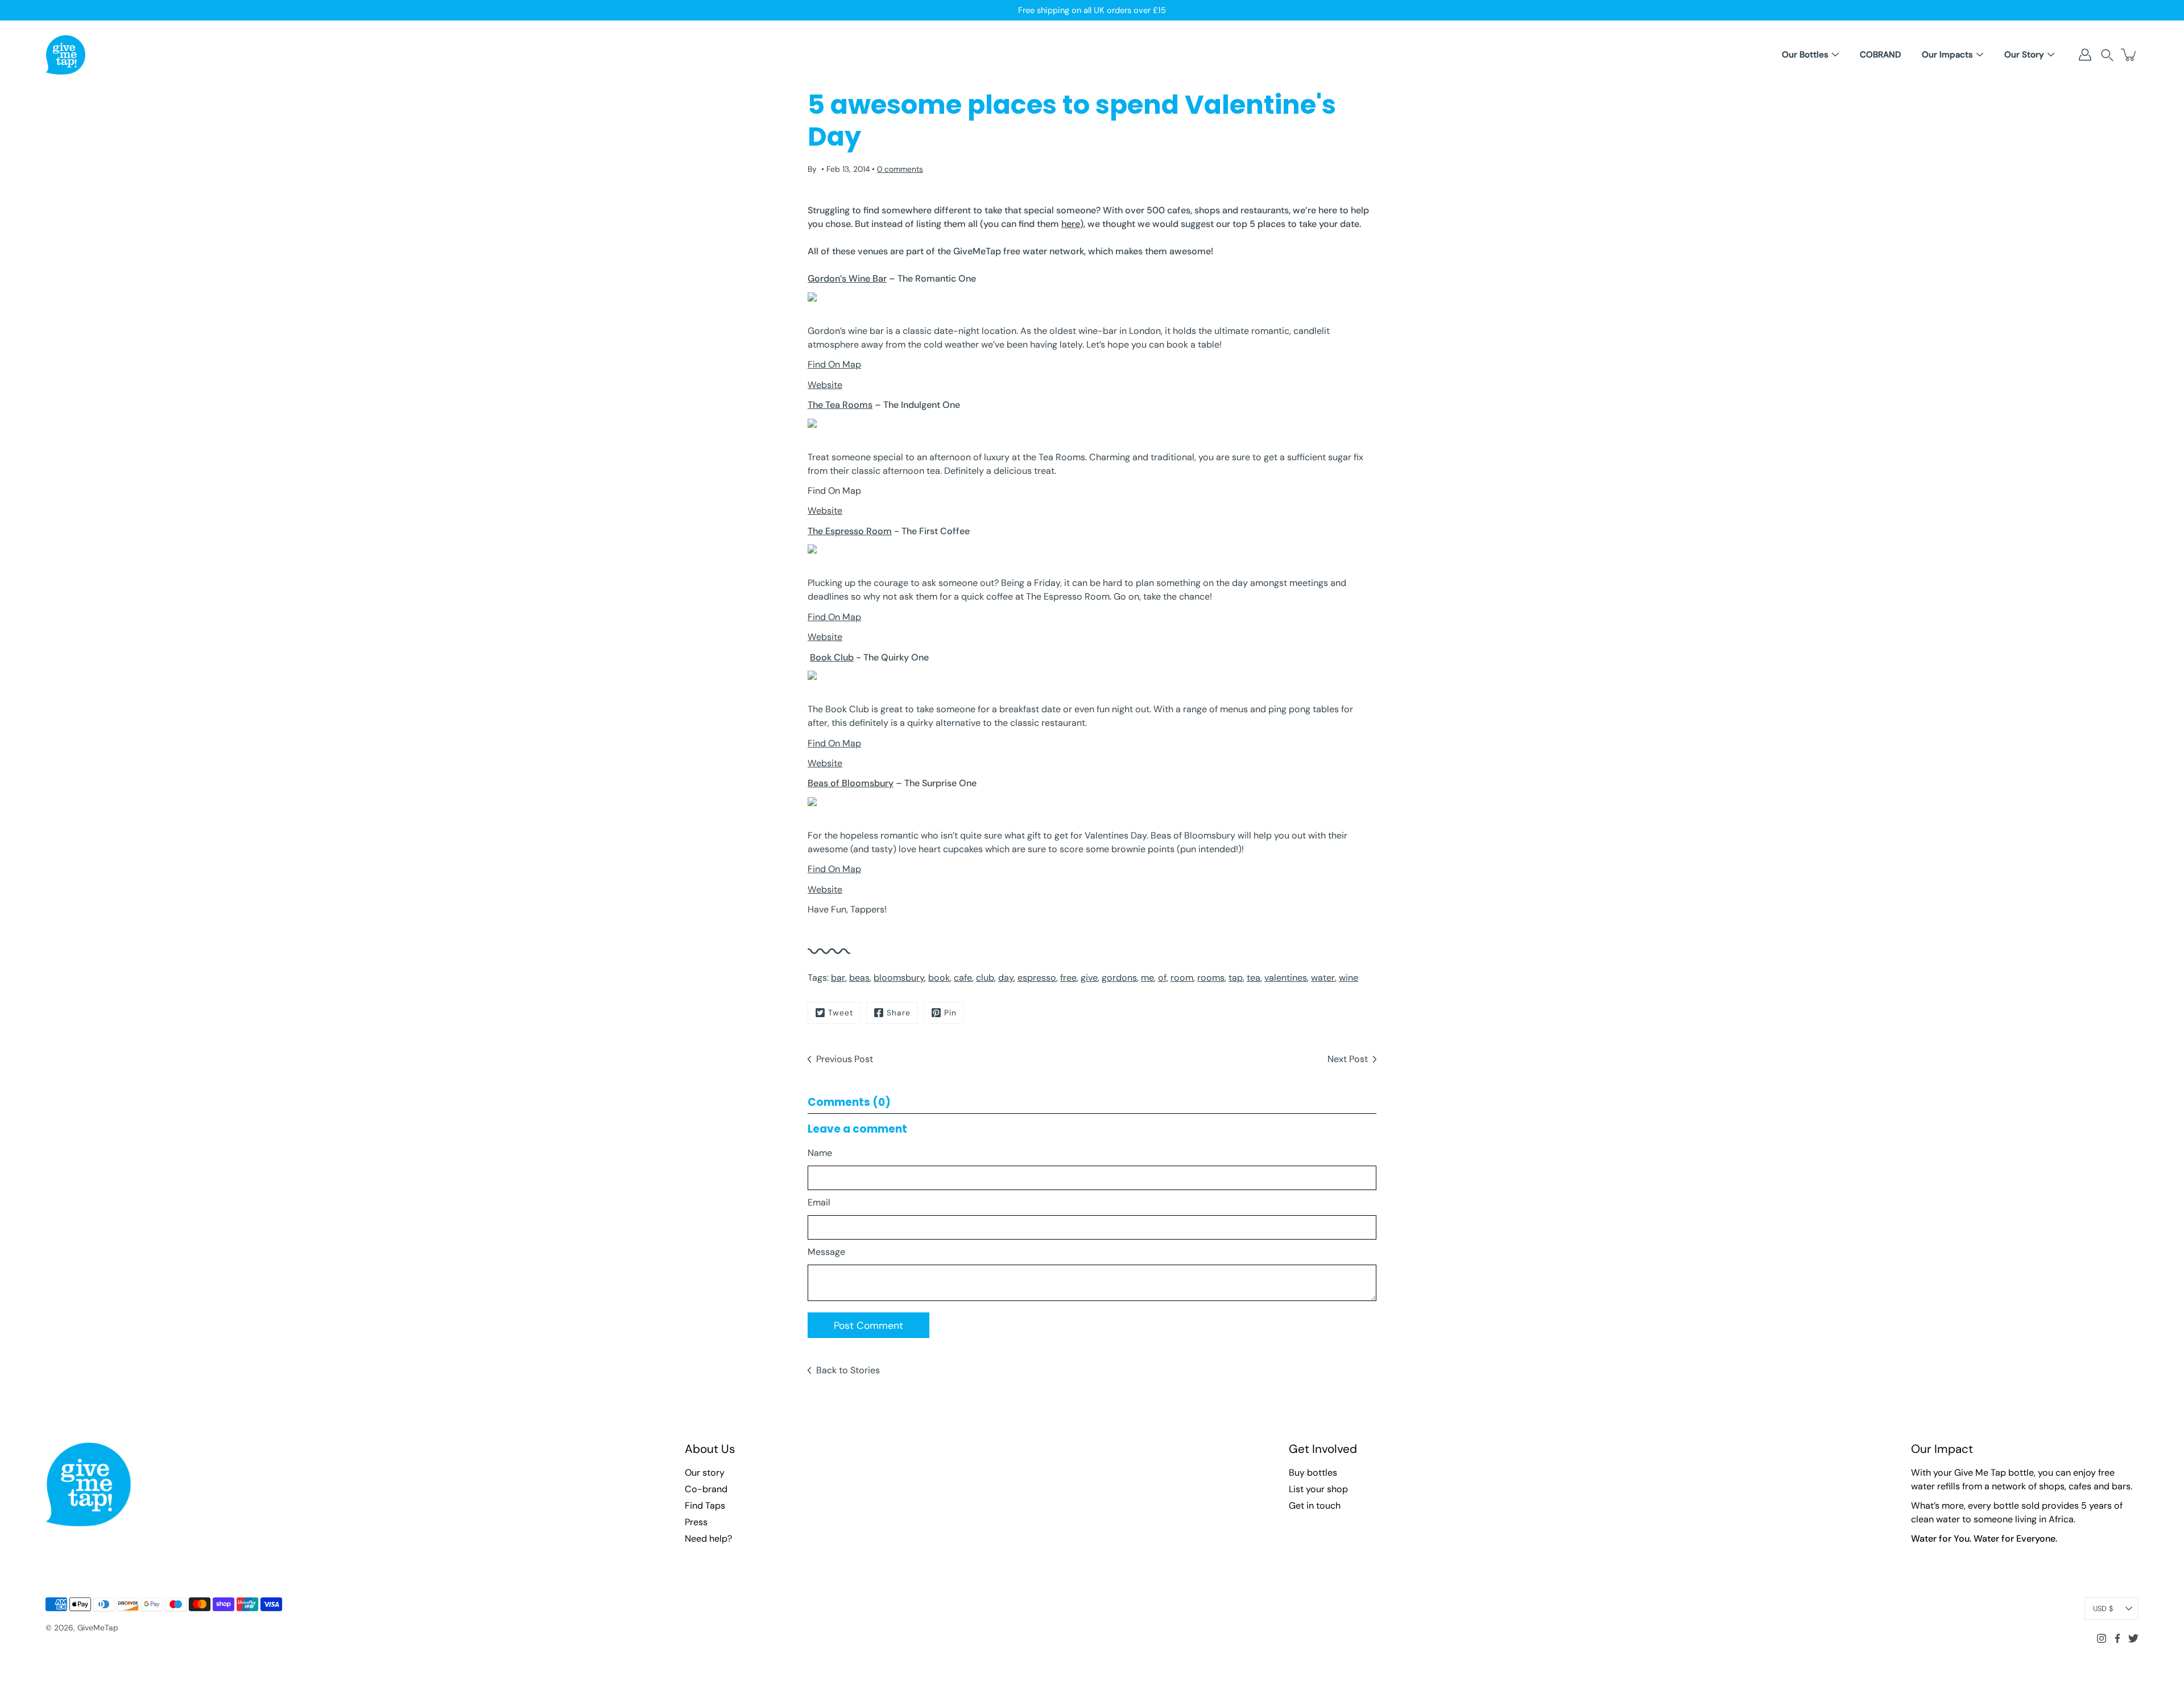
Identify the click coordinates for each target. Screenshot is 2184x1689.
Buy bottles (1313, 1473)
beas (859, 978)
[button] (2107, 55)
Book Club (832, 657)
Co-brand (706, 1489)
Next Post (1348, 1059)
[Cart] (2129, 55)
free (1068, 978)
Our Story (2024, 55)
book (939, 978)
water (1323, 978)
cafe (963, 978)
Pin (950, 1013)
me (1147, 978)
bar (838, 978)
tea (1254, 978)
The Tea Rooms (840, 405)
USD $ (2103, 1609)
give (1089, 978)
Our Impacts (1947, 55)
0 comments (900, 169)
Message (826, 1252)
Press (696, 1522)
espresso (1037, 978)
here (1071, 224)
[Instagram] (2102, 1638)
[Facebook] (2117, 1638)
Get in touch (1315, 1506)
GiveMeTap (98, 1628)
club (985, 978)
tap (1236, 978)
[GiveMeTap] (65, 55)
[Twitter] (2133, 1638)
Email (819, 1202)
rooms (1211, 978)
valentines (1286, 978)
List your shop (1318, 1489)
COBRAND (1880, 55)
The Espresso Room (850, 531)
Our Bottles (1805, 55)
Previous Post (845, 1059)
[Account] (2085, 55)
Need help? (708, 1539)
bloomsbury (899, 978)
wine (1349, 978)
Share (899, 1013)
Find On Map (834, 364)
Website (825, 385)
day (1006, 978)
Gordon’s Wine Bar (847, 278)
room (1182, 978)
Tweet (841, 1013)
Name (820, 1153)
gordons (1119, 978)
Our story (705, 1473)
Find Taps (705, 1506)
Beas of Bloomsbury (851, 783)
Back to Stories (848, 1370)
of (1162, 978)
